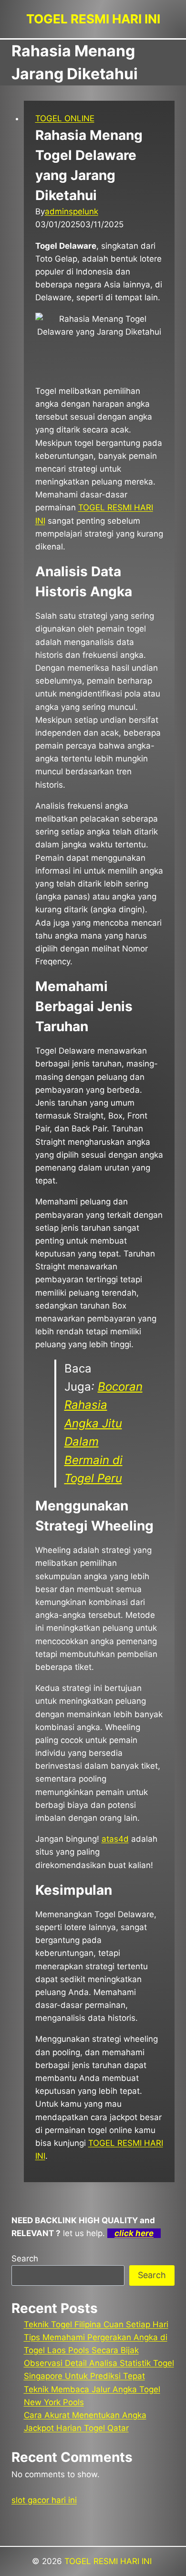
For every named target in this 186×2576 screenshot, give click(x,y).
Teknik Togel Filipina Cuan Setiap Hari (96, 2324)
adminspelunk (72, 211)
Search (25, 2259)
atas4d (115, 1839)
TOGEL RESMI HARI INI (109, 2561)
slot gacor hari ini (44, 2500)
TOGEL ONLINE (65, 118)
